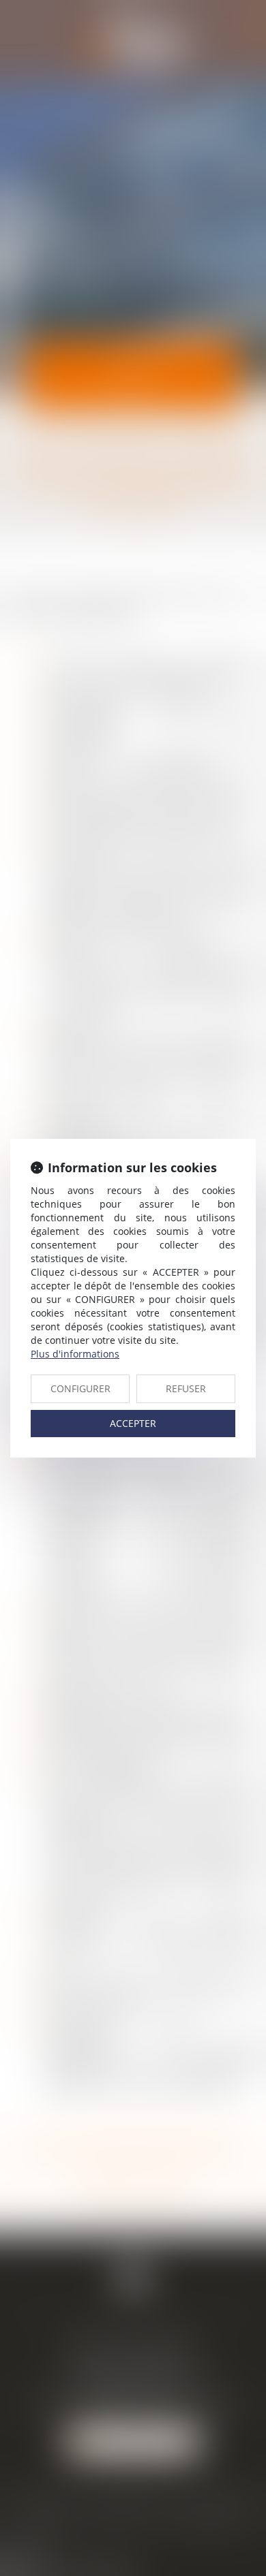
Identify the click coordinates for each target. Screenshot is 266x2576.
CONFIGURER (80, 1388)
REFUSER (186, 1388)
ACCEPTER (133, 1423)
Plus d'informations (75, 1354)
